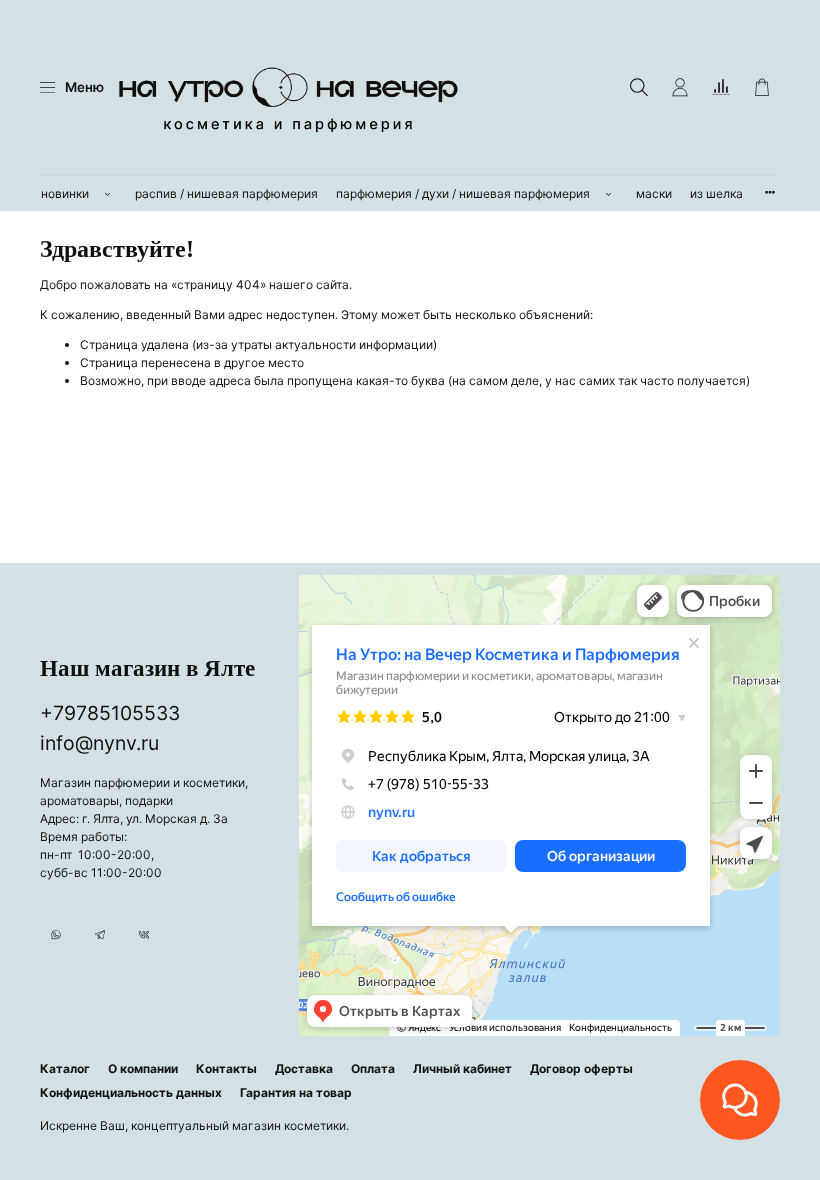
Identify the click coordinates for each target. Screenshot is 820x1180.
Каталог (65, 1068)
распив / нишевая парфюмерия (226, 193)
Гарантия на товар (296, 1092)
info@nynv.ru (99, 743)
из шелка (716, 193)
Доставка (304, 1068)
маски (654, 193)
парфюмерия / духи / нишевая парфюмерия (463, 193)
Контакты (226, 1068)
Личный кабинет (462, 1068)
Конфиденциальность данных (131, 1092)
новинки (65, 193)
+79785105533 (110, 713)
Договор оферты (581, 1068)
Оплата (373, 1068)
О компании (143, 1068)
